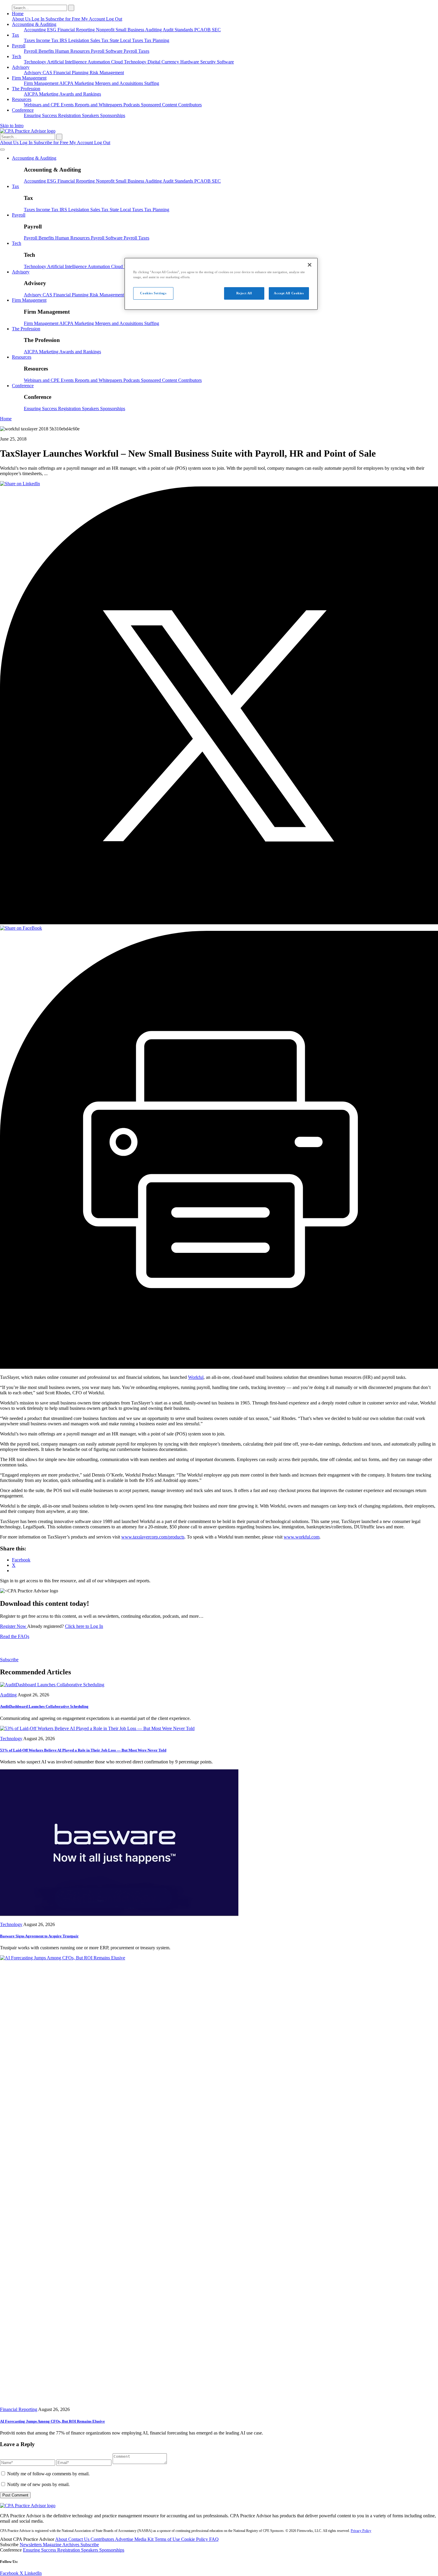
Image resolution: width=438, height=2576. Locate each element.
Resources (22, 99)
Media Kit (145, 2539)
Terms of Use (168, 2539)
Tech (17, 56)
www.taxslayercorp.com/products (153, 1537)
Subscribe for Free (63, 19)
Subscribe (9, 1660)
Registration (70, 115)
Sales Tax (100, 40)
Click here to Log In (84, 1626)
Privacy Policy (361, 2531)
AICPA (67, 83)
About (62, 2539)
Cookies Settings (153, 293)
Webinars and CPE (42, 105)
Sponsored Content (160, 105)
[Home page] (28, 131)
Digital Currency (164, 62)
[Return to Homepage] (28, 2506)
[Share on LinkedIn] (20, 484)
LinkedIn (33, 2573)
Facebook (10, 2573)
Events (68, 105)
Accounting (35, 30)
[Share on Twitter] (219, 923)
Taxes (30, 40)
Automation (99, 62)
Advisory (21, 67)
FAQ (214, 2539)
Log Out (114, 19)
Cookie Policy (195, 2539)
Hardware (190, 62)
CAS (48, 73)
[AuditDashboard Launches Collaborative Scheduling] (52, 1685)
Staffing (152, 83)
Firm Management (29, 78)
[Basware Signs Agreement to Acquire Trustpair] (119, 1914)
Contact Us (79, 2539)
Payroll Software (107, 51)
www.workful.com (302, 1537)
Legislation (79, 40)
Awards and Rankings (80, 94)
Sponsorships (113, 115)
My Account (94, 19)
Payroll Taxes (136, 51)
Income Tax (48, 40)
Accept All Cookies (289, 293)
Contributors (190, 105)
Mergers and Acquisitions (120, 83)
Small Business (130, 30)
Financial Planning (72, 73)
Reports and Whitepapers (99, 105)
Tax (15, 35)
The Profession (26, 89)
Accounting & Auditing (34, 24)
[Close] (310, 265)
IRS (64, 40)
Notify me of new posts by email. (38, 2484)
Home (18, 14)
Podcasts (132, 105)
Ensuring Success (41, 115)
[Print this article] (219, 1367)
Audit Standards (178, 30)
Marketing (85, 83)
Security (209, 62)
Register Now (14, 1626)
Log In (39, 19)
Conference (23, 110)
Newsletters (31, 2545)
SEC (216, 30)
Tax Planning (157, 40)
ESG (52, 30)
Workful (196, 1377)
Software (225, 62)
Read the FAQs (15, 1636)
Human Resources (73, 51)
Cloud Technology (129, 62)
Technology (35, 62)
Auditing (154, 30)
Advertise (125, 2539)
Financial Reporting (77, 30)
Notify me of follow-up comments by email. (48, 2474)
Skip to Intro (12, 126)
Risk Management (107, 73)
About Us (22, 19)
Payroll (19, 46)
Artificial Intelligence (67, 62)
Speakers (91, 115)
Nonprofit (106, 30)
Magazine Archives (62, 2545)
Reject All (244, 293)
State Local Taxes (127, 40)
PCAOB (203, 30)
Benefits (47, 51)
